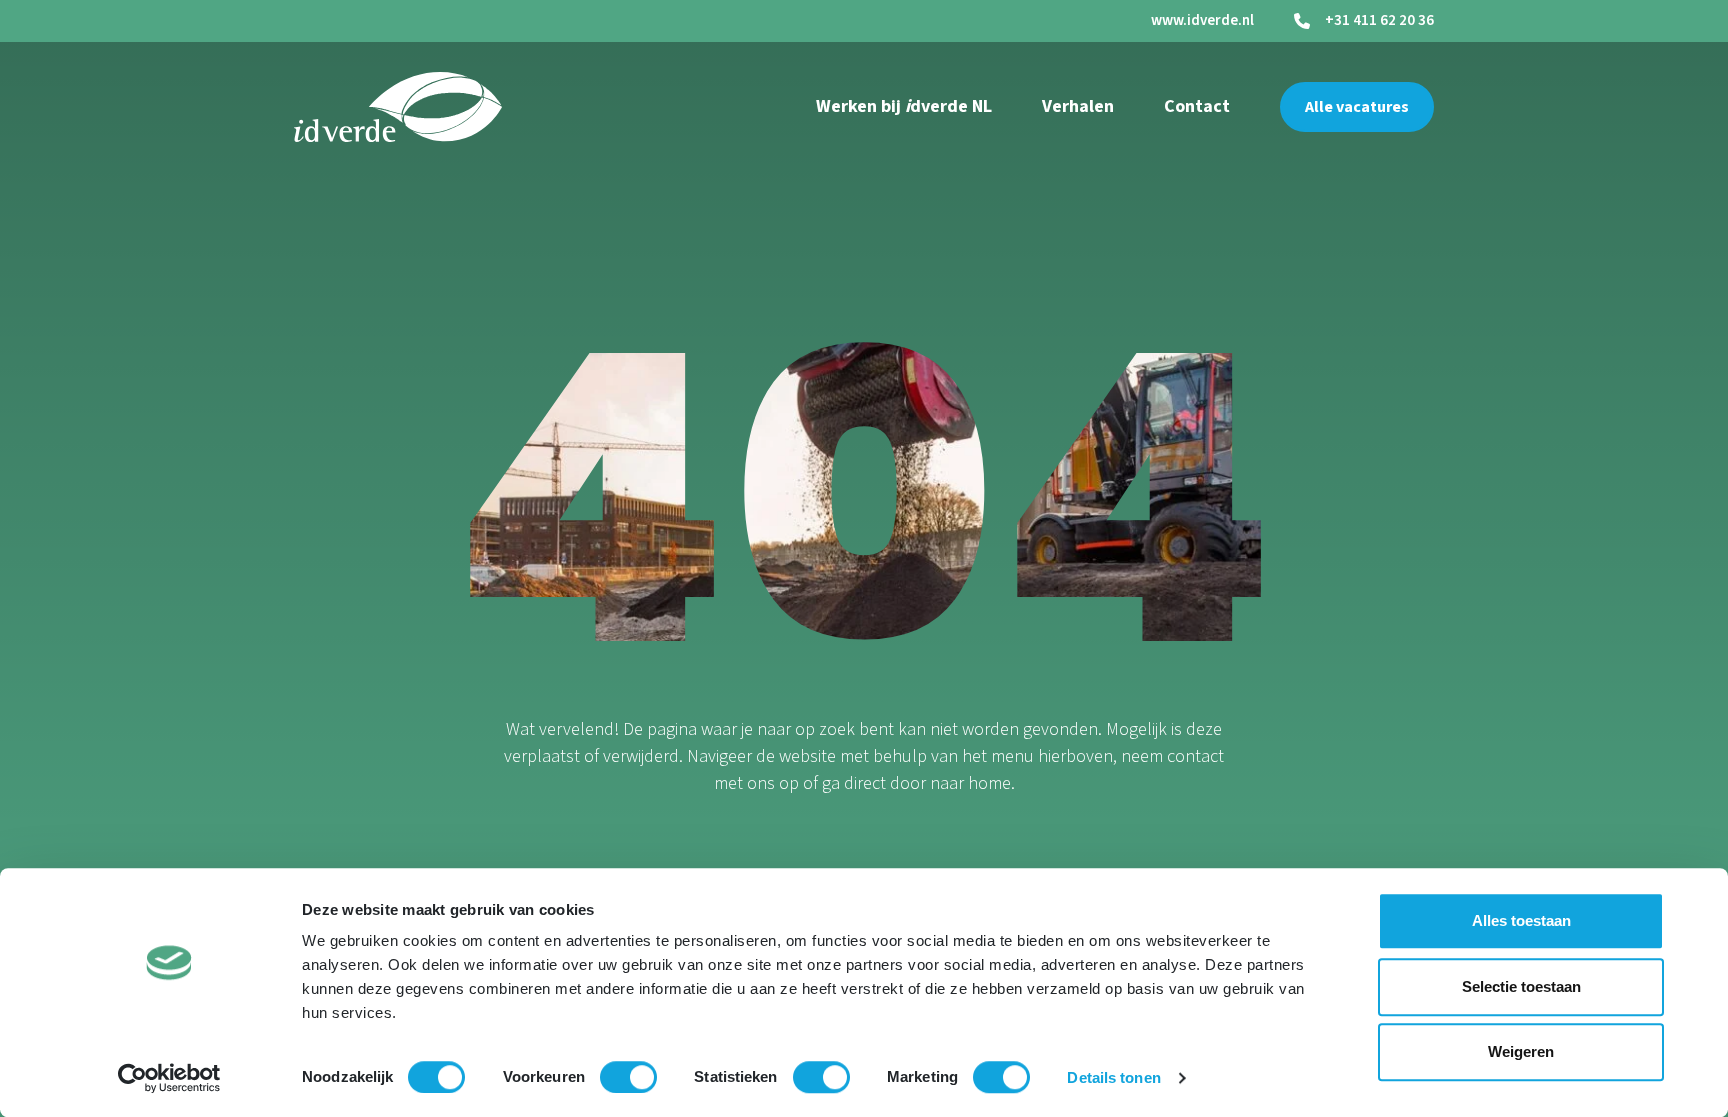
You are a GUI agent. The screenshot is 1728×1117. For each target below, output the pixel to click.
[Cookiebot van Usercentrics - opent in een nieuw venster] (169, 1078)
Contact (1197, 106)
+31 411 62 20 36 (1379, 21)
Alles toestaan (1521, 920)
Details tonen (1113, 1077)
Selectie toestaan (1521, 986)
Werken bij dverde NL (904, 106)
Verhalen (1078, 106)
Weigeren (1521, 1051)
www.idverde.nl (1202, 20)
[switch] (628, 1077)
